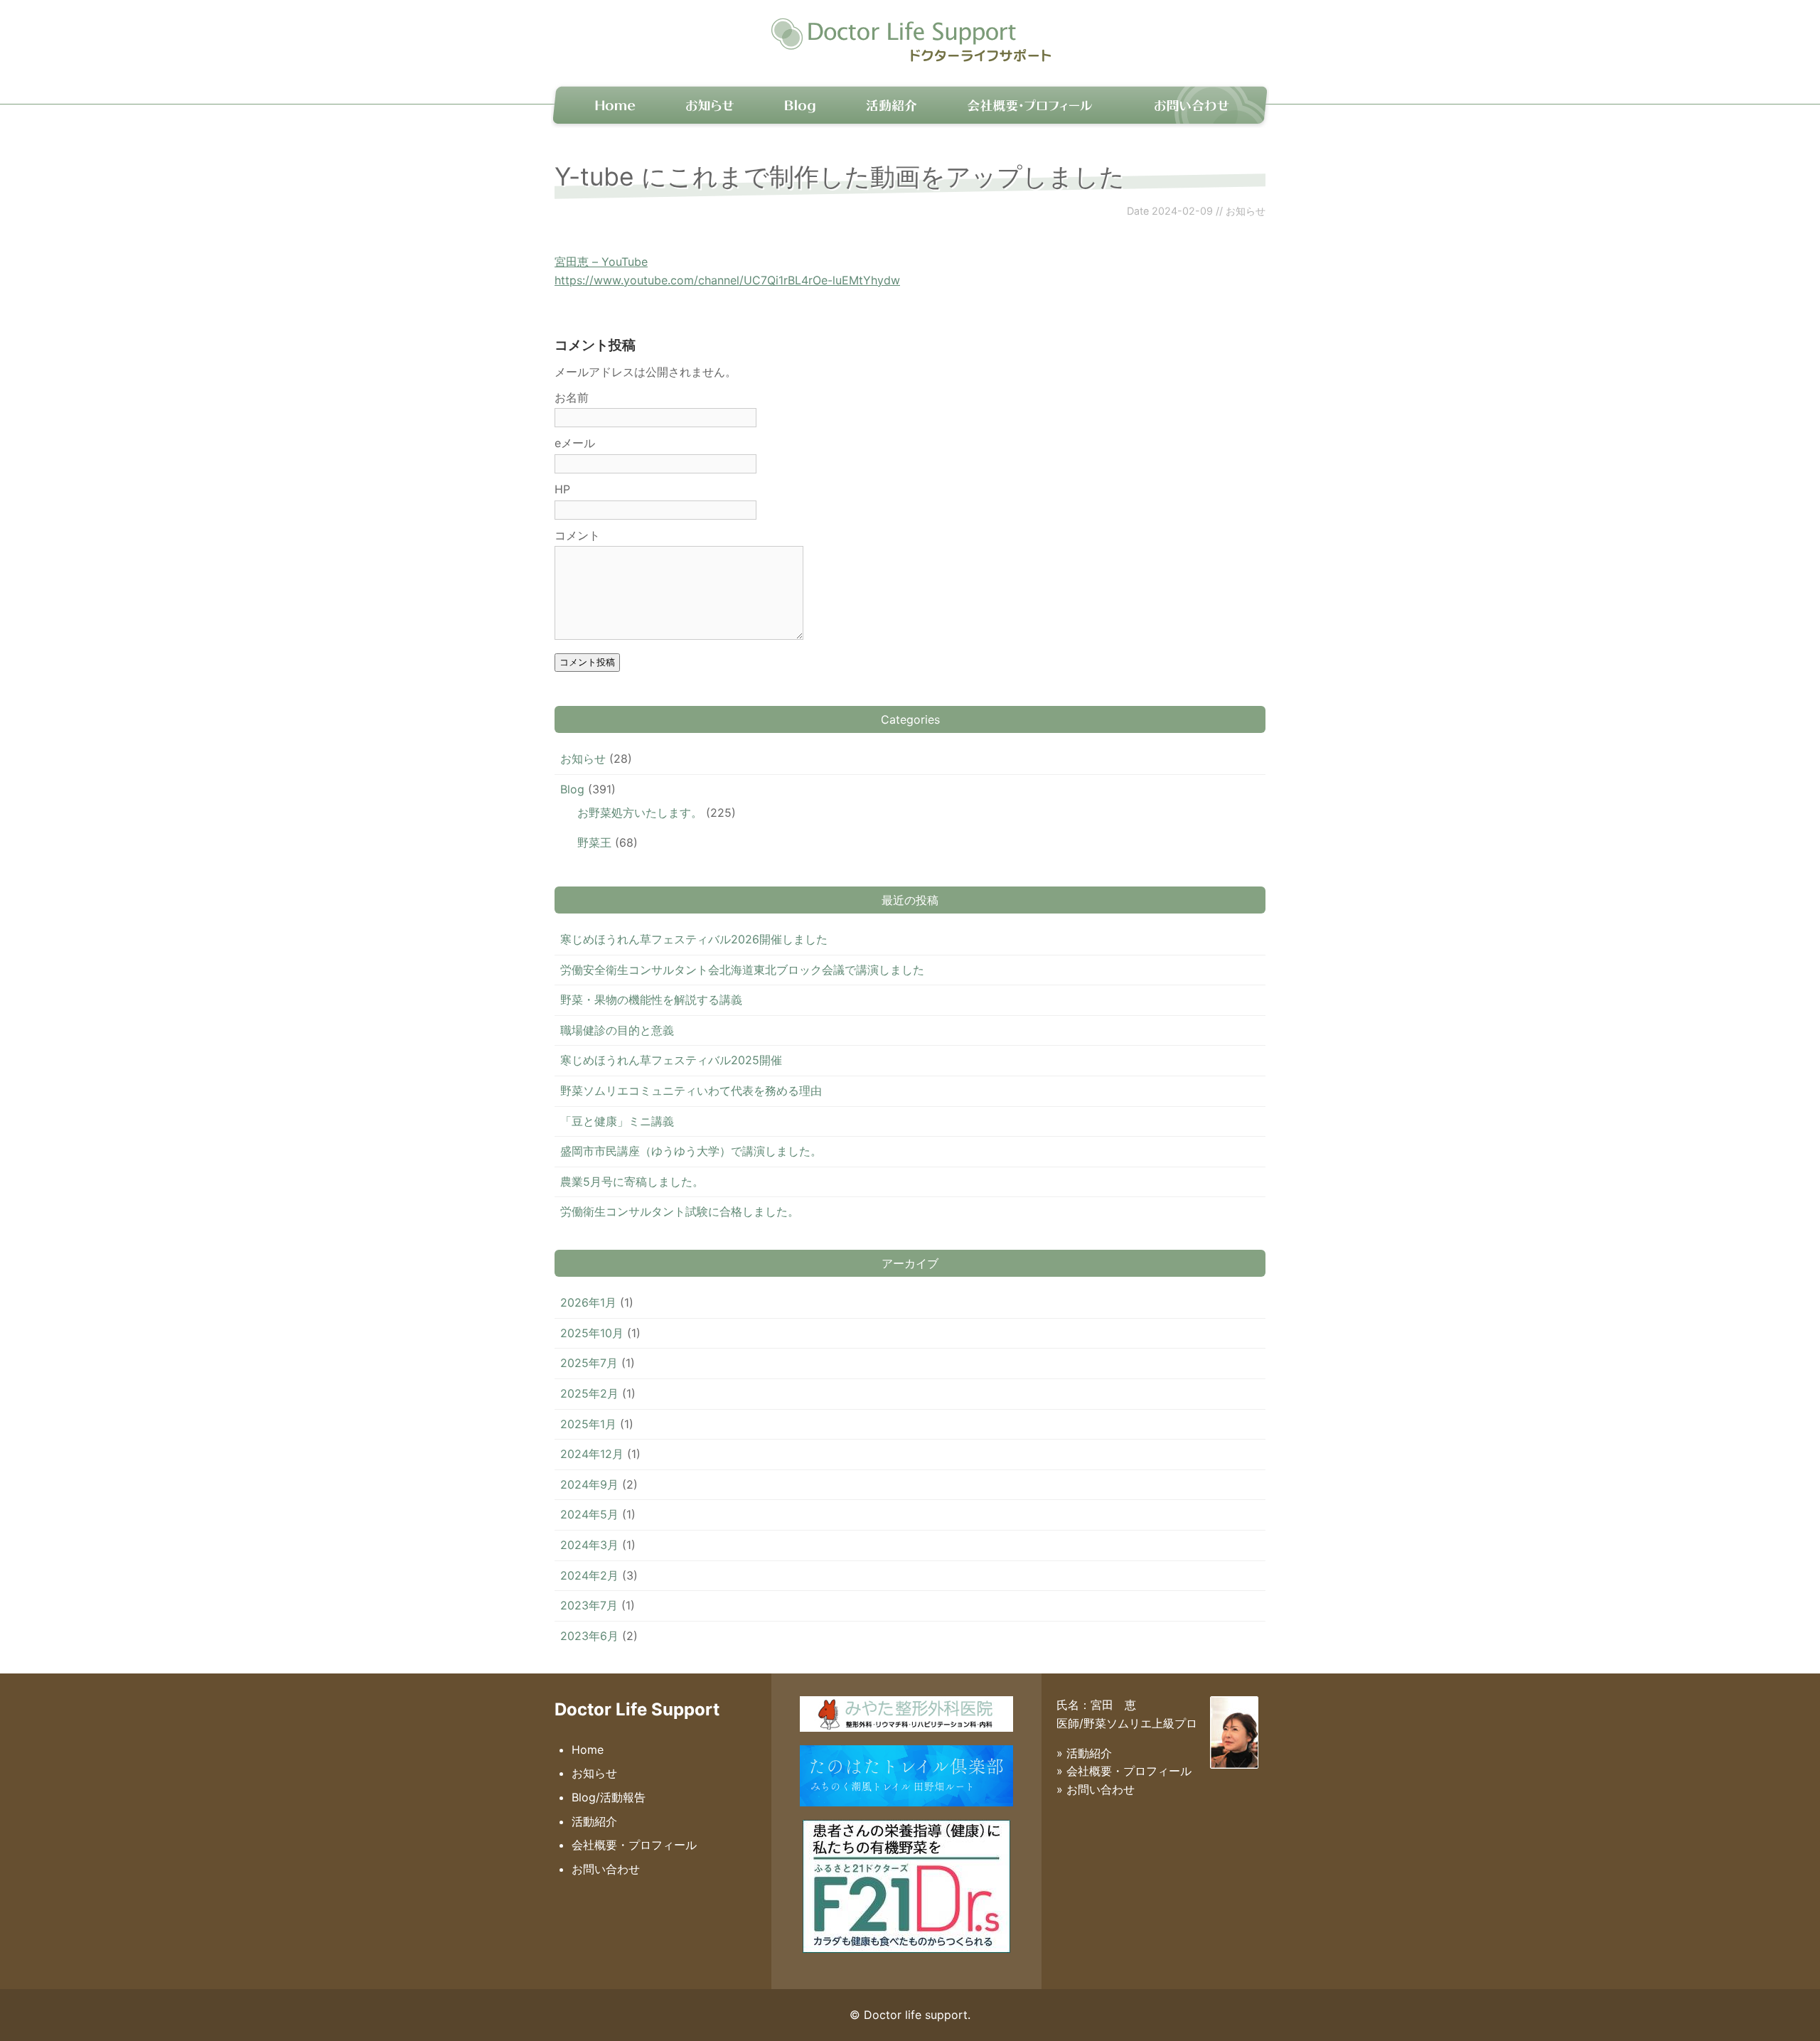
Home (607, 104)
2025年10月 (592, 1333)
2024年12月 (592, 1454)
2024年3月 (589, 1545)
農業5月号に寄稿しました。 (632, 1182)
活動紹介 (889, 104)
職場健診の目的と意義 (617, 1030)
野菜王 (594, 842)
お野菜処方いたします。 (640, 813)
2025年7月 (589, 1363)
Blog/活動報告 (609, 1797)
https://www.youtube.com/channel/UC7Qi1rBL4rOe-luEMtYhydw (727, 280)
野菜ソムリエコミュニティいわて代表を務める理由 (691, 1091)
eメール (575, 443)
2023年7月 (589, 1605)
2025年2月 (589, 1393)
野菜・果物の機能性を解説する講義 (651, 1000)
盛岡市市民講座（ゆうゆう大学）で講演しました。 (691, 1151)
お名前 (572, 397)
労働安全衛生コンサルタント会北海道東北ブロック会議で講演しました (742, 970)
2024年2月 (589, 1575)
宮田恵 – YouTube (601, 262)
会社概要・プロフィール (1029, 104)
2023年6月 (589, 1636)
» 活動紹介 (1084, 1753)
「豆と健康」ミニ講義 (617, 1121)
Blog (800, 104)
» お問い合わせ (1096, 1789)
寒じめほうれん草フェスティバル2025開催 (671, 1060)
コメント (577, 535)
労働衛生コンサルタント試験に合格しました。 (680, 1211)
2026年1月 (588, 1302)
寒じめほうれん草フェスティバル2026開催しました (694, 939)
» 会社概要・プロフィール (1124, 1771)
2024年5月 (589, 1514)
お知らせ (711, 104)
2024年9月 (589, 1484)
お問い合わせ (1191, 104)
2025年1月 (588, 1424)
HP (562, 489)
